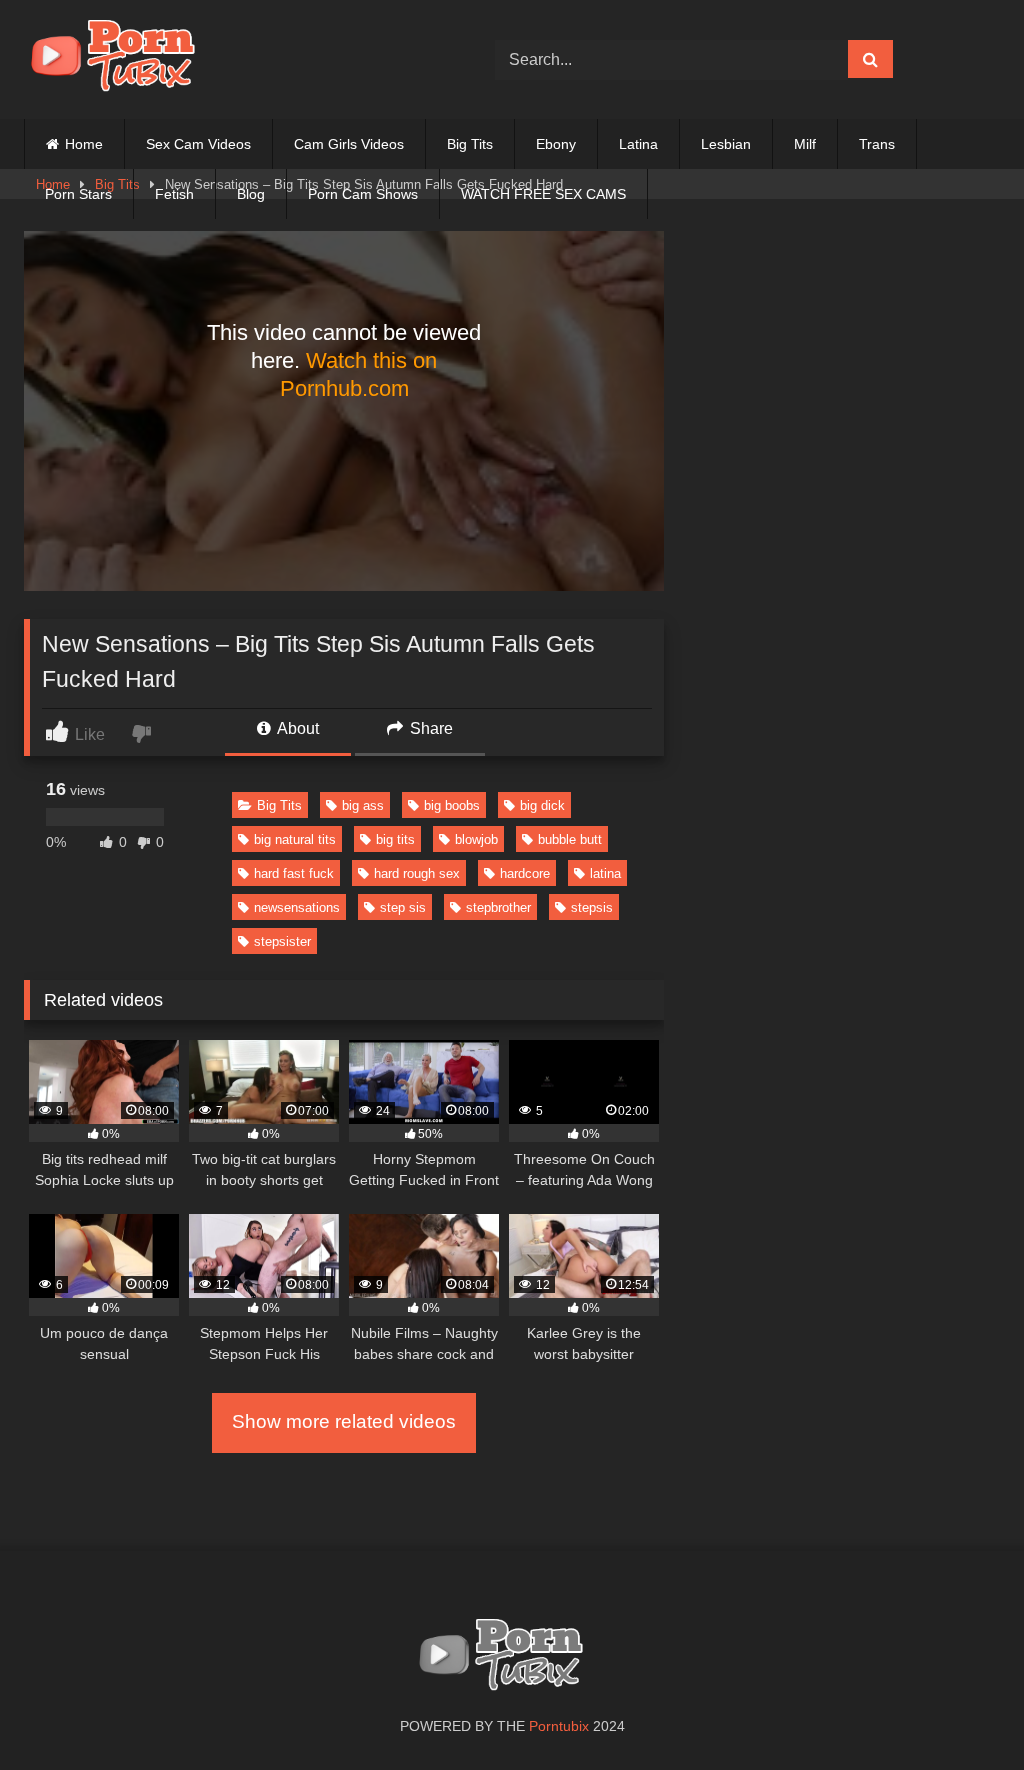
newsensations (297, 907)
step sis (403, 907)
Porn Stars (78, 194)
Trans (877, 144)
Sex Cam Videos (198, 144)
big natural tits (295, 839)
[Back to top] (962, 1710)
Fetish (174, 194)
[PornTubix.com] (228, 59)
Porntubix (559, 1726)
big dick (542, 805)
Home (84, 144)
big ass (363, 805)
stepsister (282, 941)
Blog (251, 194)
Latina (638, 144)
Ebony (556, 144)
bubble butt (570, 839)
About (296, 728)
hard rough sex (417, 873)
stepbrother (498, 907)
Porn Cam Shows (363, 194)
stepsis (592, 907)
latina (605, 873)
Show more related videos (344, 1421)
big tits (395, 839)
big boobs (452, 805)
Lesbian (726, 144)
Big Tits (470, 144)
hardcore (525, 873)
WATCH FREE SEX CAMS (543, 194)
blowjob (476, 839)
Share (429, 728)
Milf (805, 144)
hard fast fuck (294, 873)
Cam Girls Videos (349, 144)
